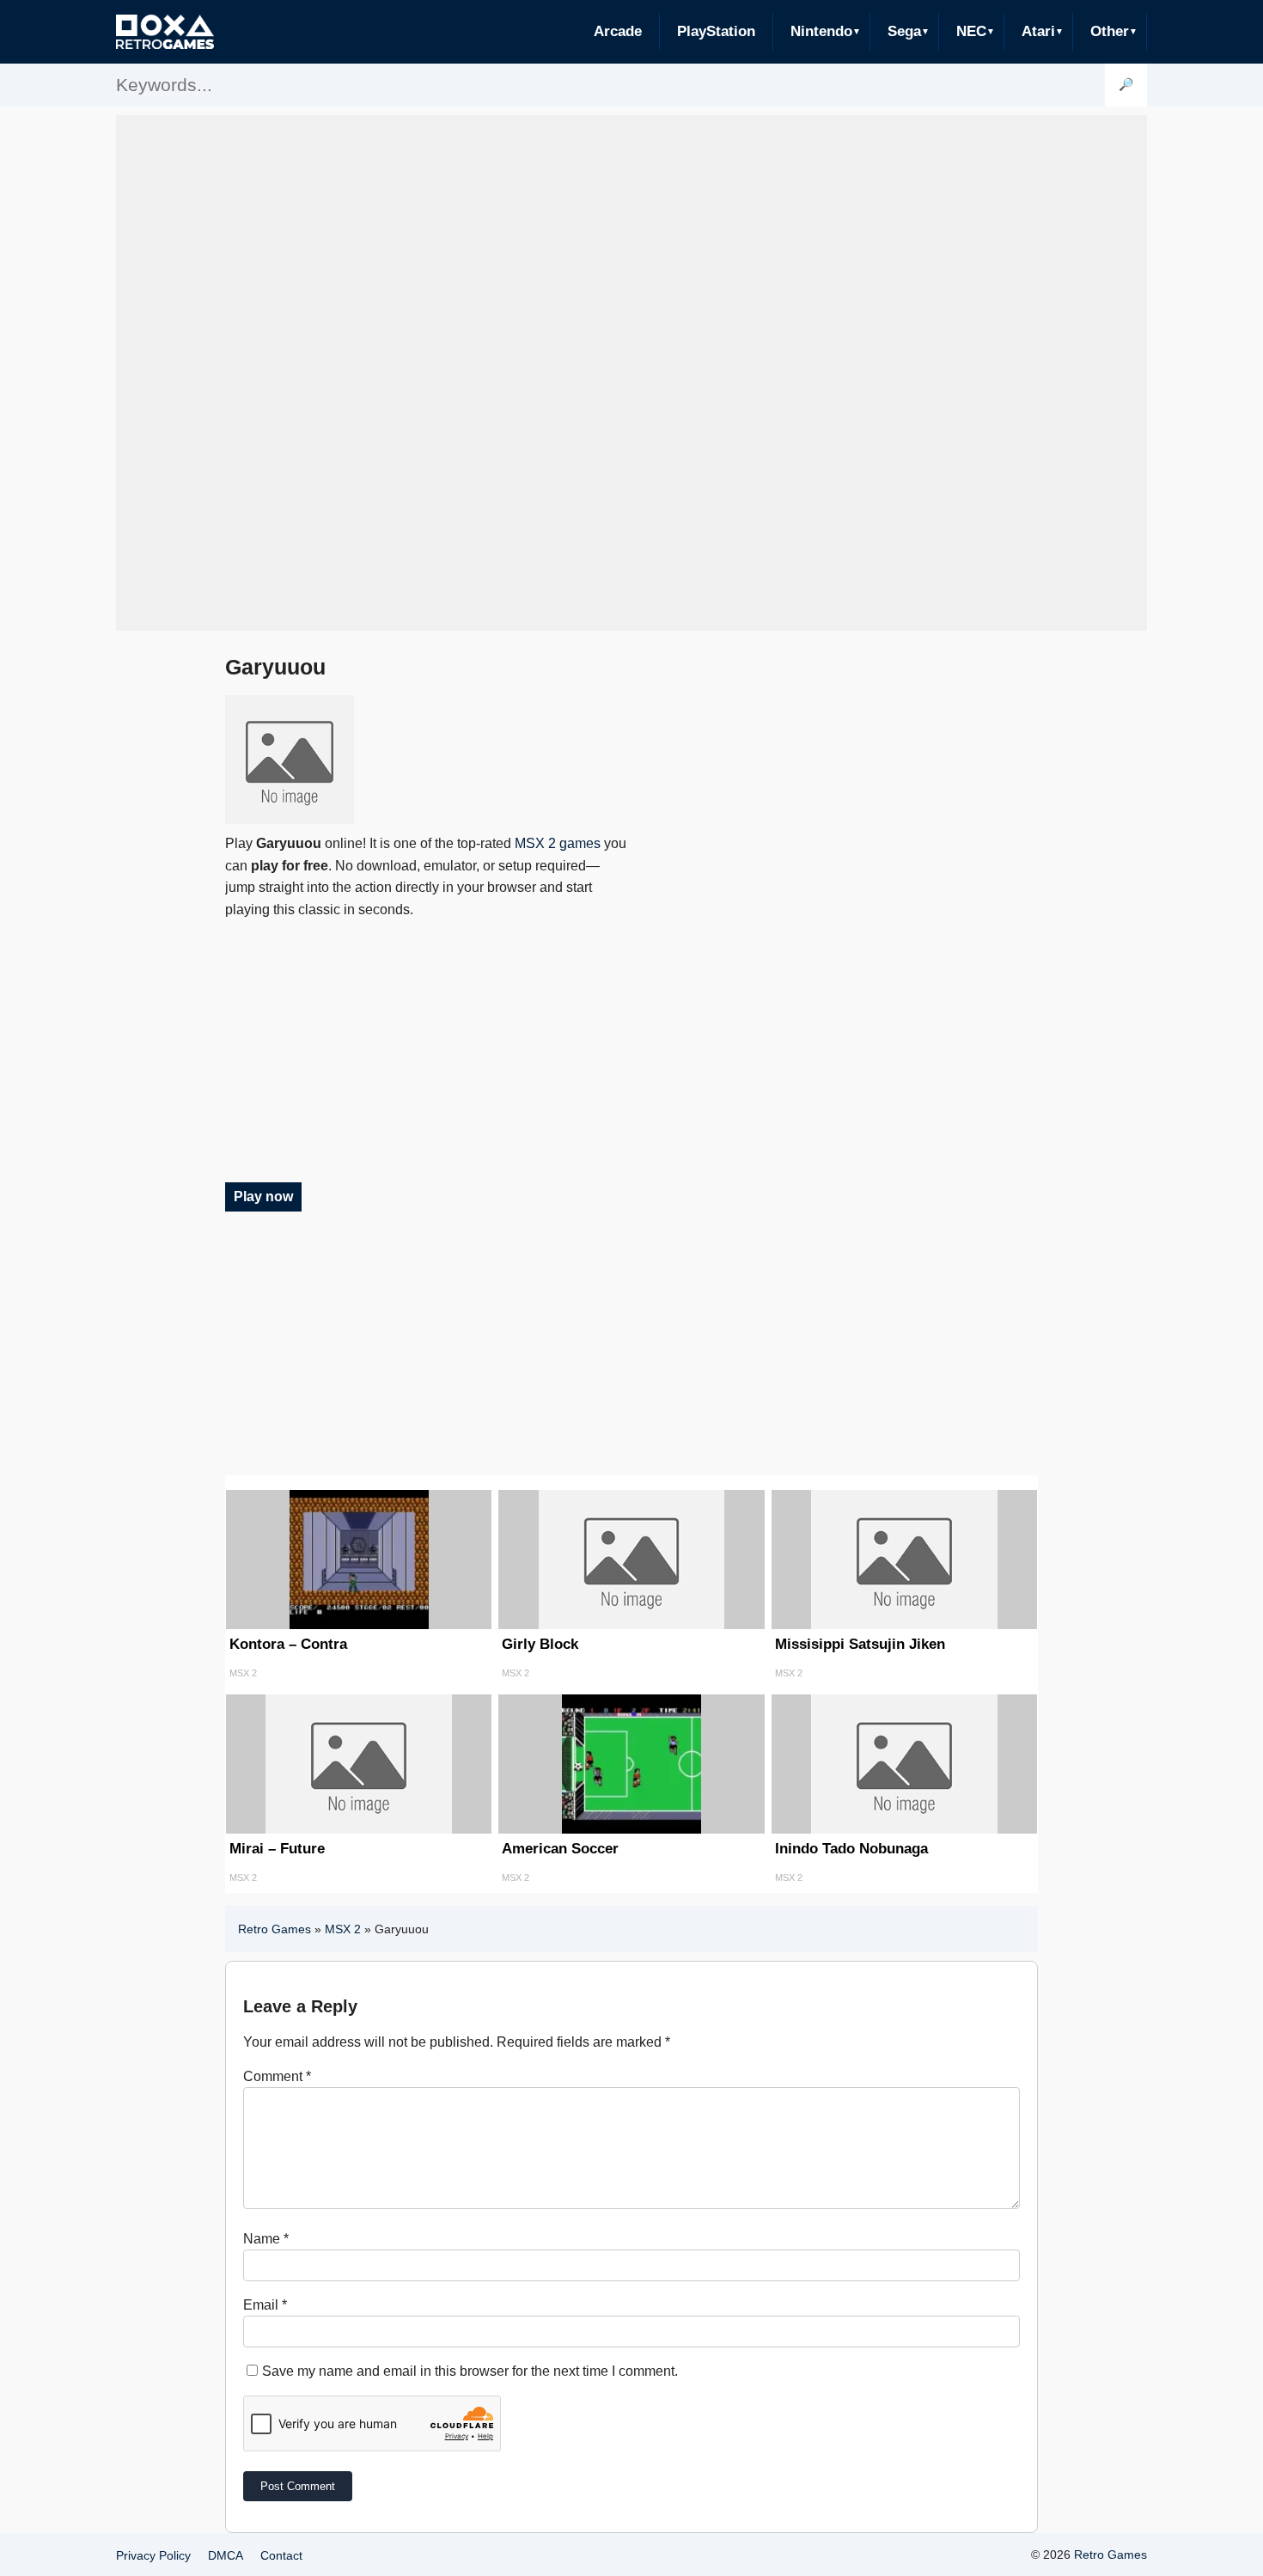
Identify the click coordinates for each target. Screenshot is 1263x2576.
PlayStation (716, 31)
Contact (281, 2555)
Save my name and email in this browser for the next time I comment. (470, 2371)
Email (265, 2305)
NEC (971, 31)
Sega (904, 31)
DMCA (226, 2555)
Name (266, 2239)
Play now (263, 1196)
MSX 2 (343, 1929)
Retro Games (275, 1929)
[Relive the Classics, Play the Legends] (165, 32)
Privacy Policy (153, 2555)
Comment (277, 2076)
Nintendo (821, 31)
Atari (1038, 31)
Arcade (618, 31)
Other (1110, 31)
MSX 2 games (558, 843)
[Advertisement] (631, 373)
